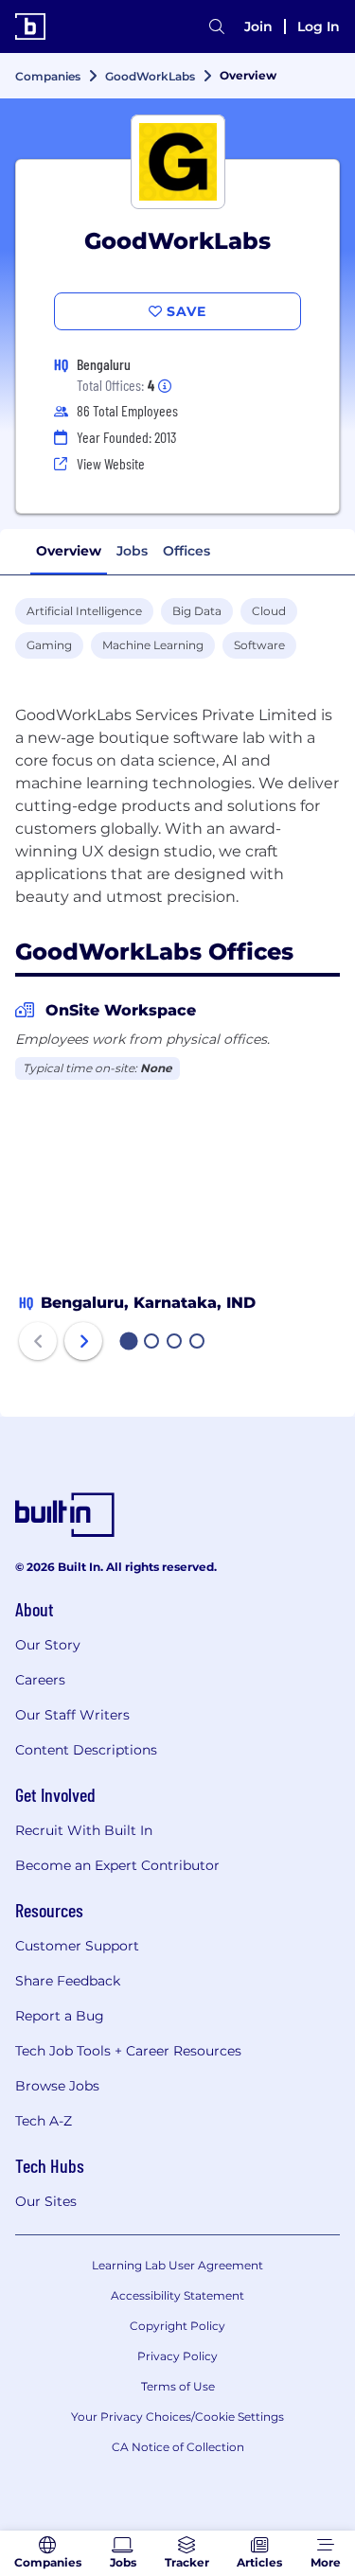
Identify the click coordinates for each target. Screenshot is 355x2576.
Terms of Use (178, 2386)
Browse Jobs (57, 2086)
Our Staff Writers (72, 1715)
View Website (111, 463)
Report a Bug (60, 2016)
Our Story (48, 1645)
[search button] (217, 26)
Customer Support (77, 1946)
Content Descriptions (86, 1750)
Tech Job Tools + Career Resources (128, 2051)
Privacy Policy (177, 2356)
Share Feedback (68, 1981)
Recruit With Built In (84, 1830)
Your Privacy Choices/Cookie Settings (177, 2417)
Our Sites (46, 2201)
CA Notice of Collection (178, 2447)
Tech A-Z (44, 2121)
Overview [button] (69, 551)
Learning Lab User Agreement (177, 2265)
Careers (40, 1680)
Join (258, 26)
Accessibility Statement (177, 2295)
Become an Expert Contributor (117, 1865)
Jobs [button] (132, 551)
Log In (319, 26)
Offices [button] (186, 551)
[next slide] (83, 1341)
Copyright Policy (177, 2326)
